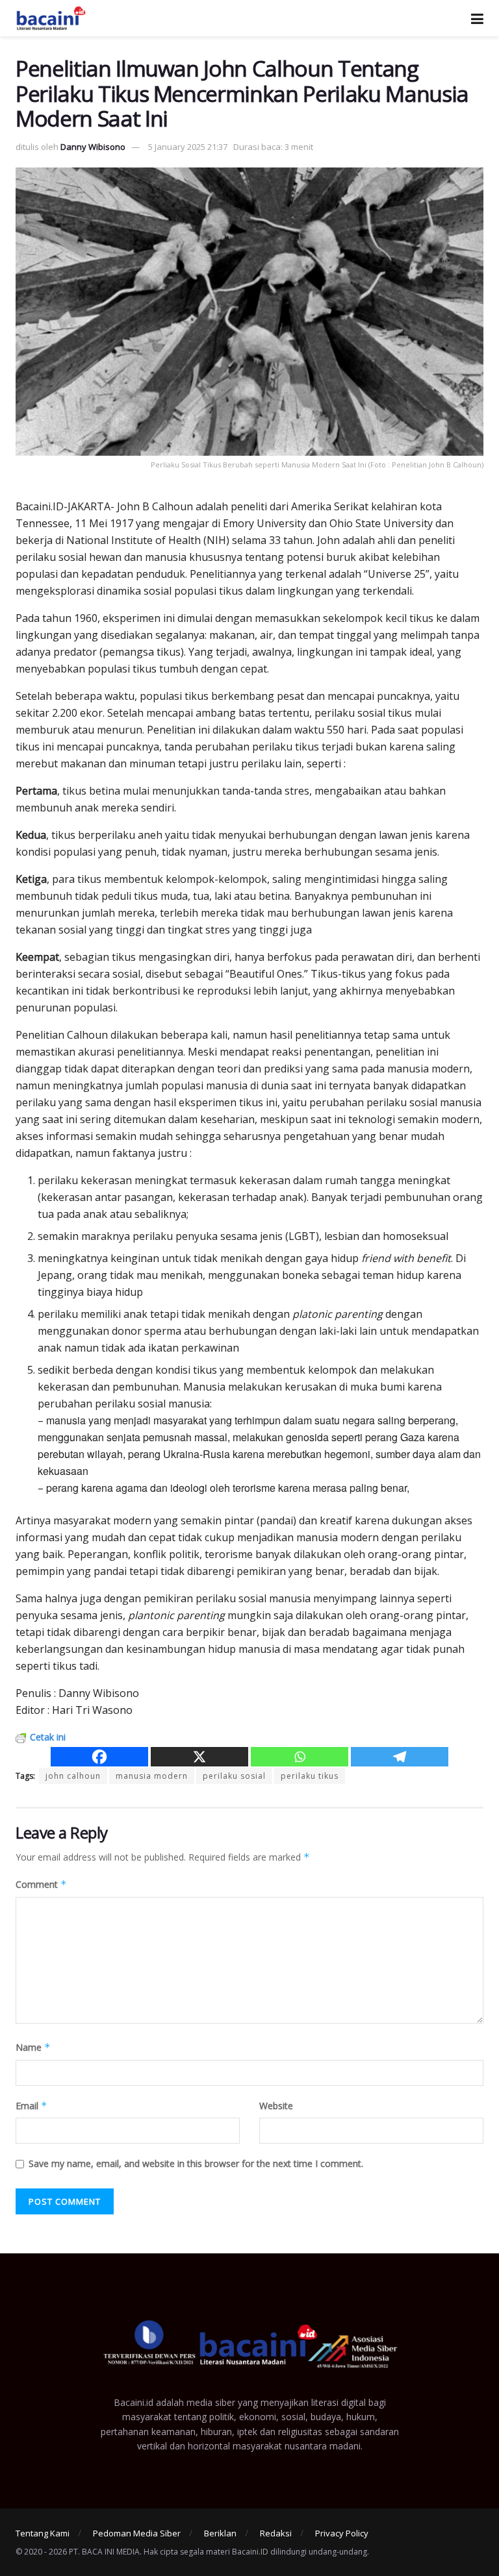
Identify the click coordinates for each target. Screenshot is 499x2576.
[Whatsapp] (300, 1757)
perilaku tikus (310, 1776)
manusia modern (152, 1776)
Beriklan (220, 2533)
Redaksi (276, 2533)
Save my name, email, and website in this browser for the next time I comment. (196, 2163)
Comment (41, 1884)
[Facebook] (99, 1757)
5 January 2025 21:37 (188, 147)
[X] (199, 1757)
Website (276, 2106)
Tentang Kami (43, 2533)
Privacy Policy (342, 2533)
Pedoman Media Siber (137, 2533)
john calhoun (73, 1776)
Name (33, 2047)
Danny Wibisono (93, 147)
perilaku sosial (234, 1776)
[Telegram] (400, 1757)
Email (32, 2106)
